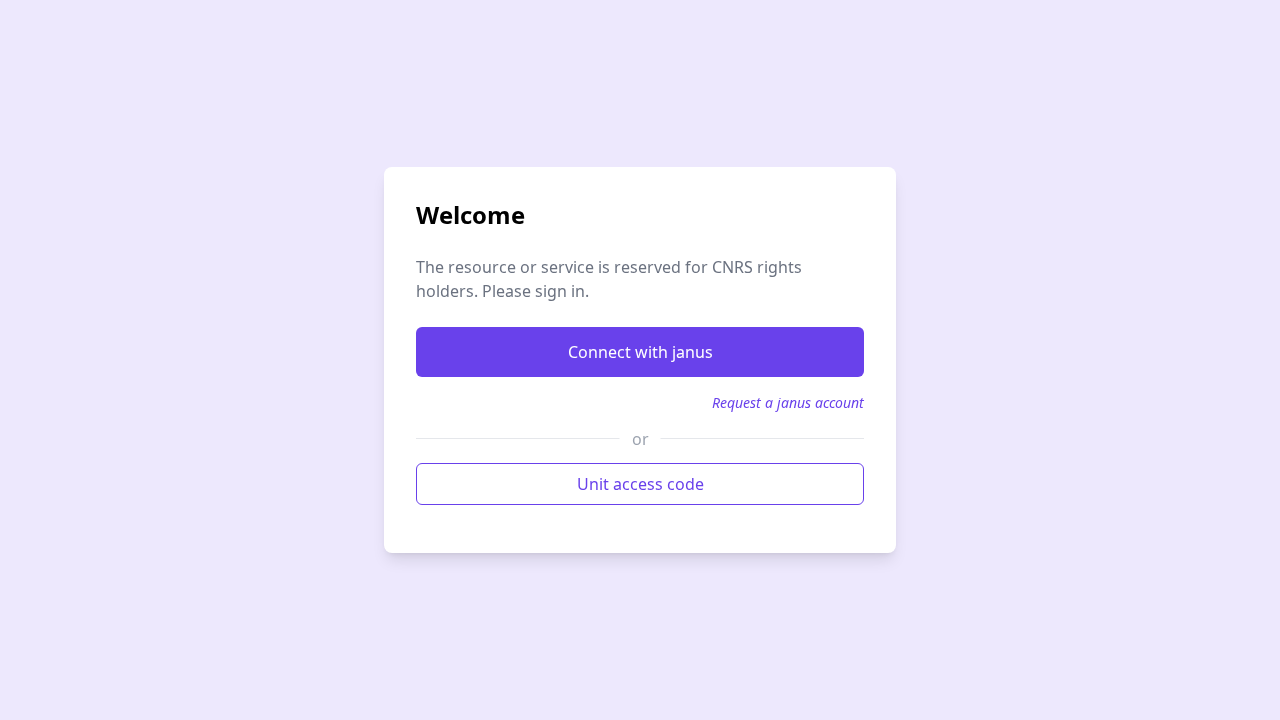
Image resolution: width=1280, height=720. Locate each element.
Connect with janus (640, 352)
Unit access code (640, 484)
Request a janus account (788, 402)
